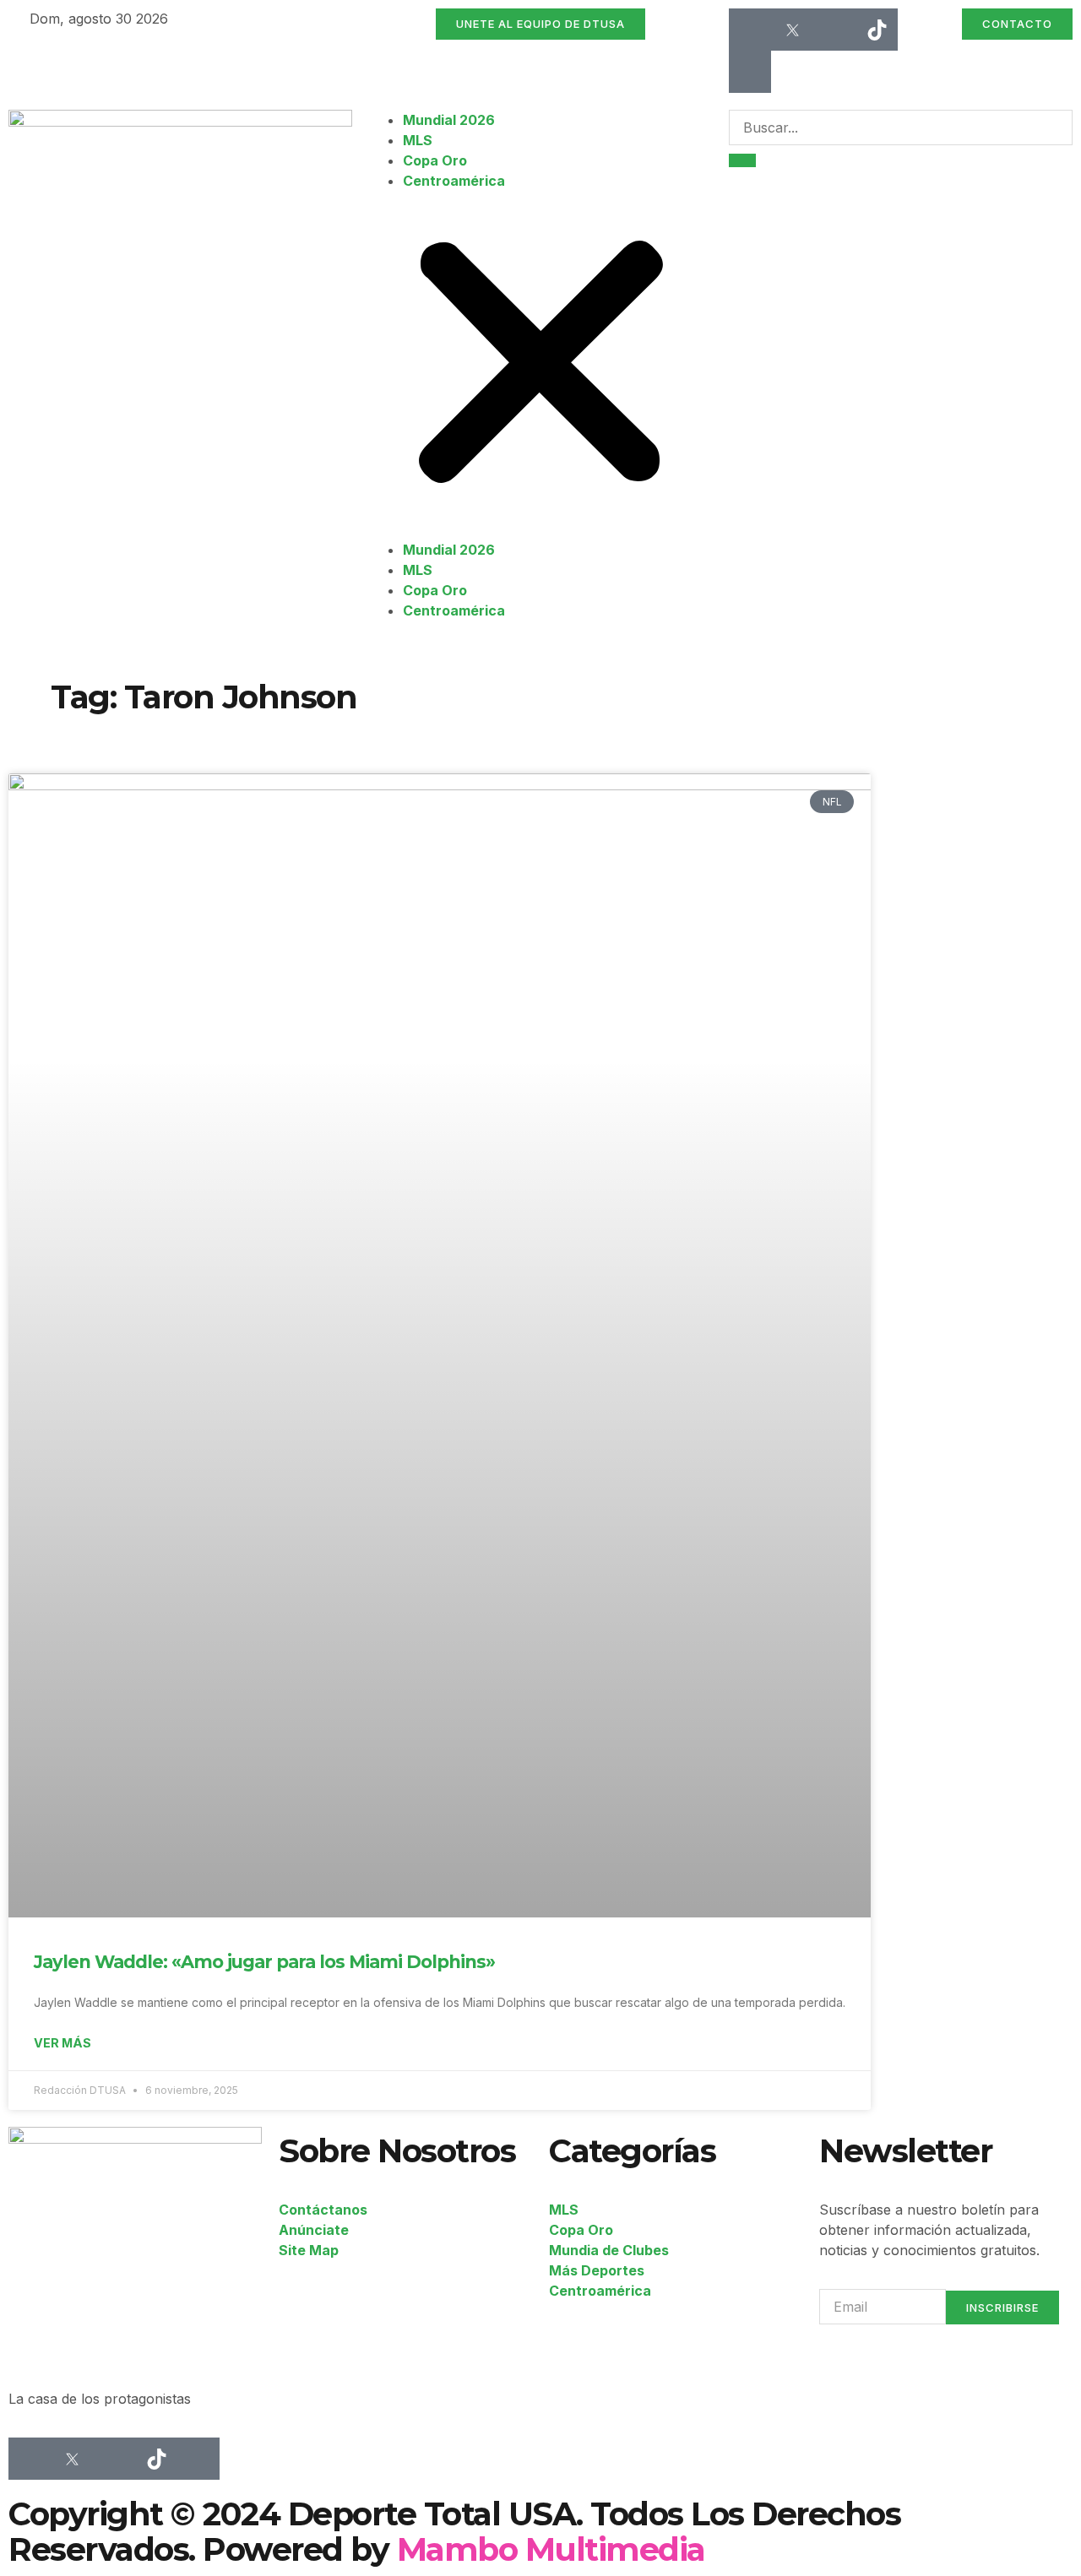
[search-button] (742, 160)
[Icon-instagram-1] (834, 30)
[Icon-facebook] (750, 30)
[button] (541, 365)
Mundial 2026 (449, 120)
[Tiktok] (877, 30)
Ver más (62, 2043)
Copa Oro (435, 160)
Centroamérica (454, 181)
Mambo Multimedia (551, 2549)
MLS (418, 140)
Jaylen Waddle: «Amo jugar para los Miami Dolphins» (264, 1962)
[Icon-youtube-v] (750, 72)
